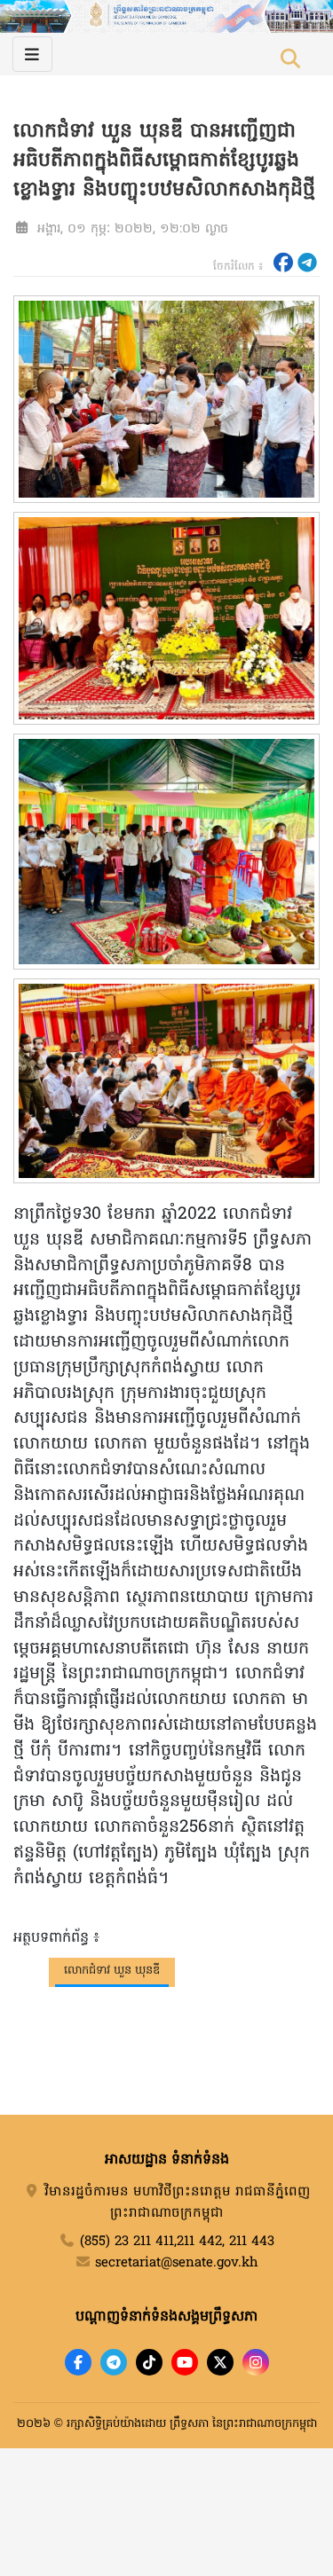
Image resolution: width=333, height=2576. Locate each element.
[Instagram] (256, 2362)
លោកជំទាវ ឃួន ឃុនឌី (112, 1971)
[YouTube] (185, 2362)
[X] (220, 2362)
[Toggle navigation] (32, 54)
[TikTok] (149, 2362)
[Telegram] (114, 2362)
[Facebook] (78, 2362)
